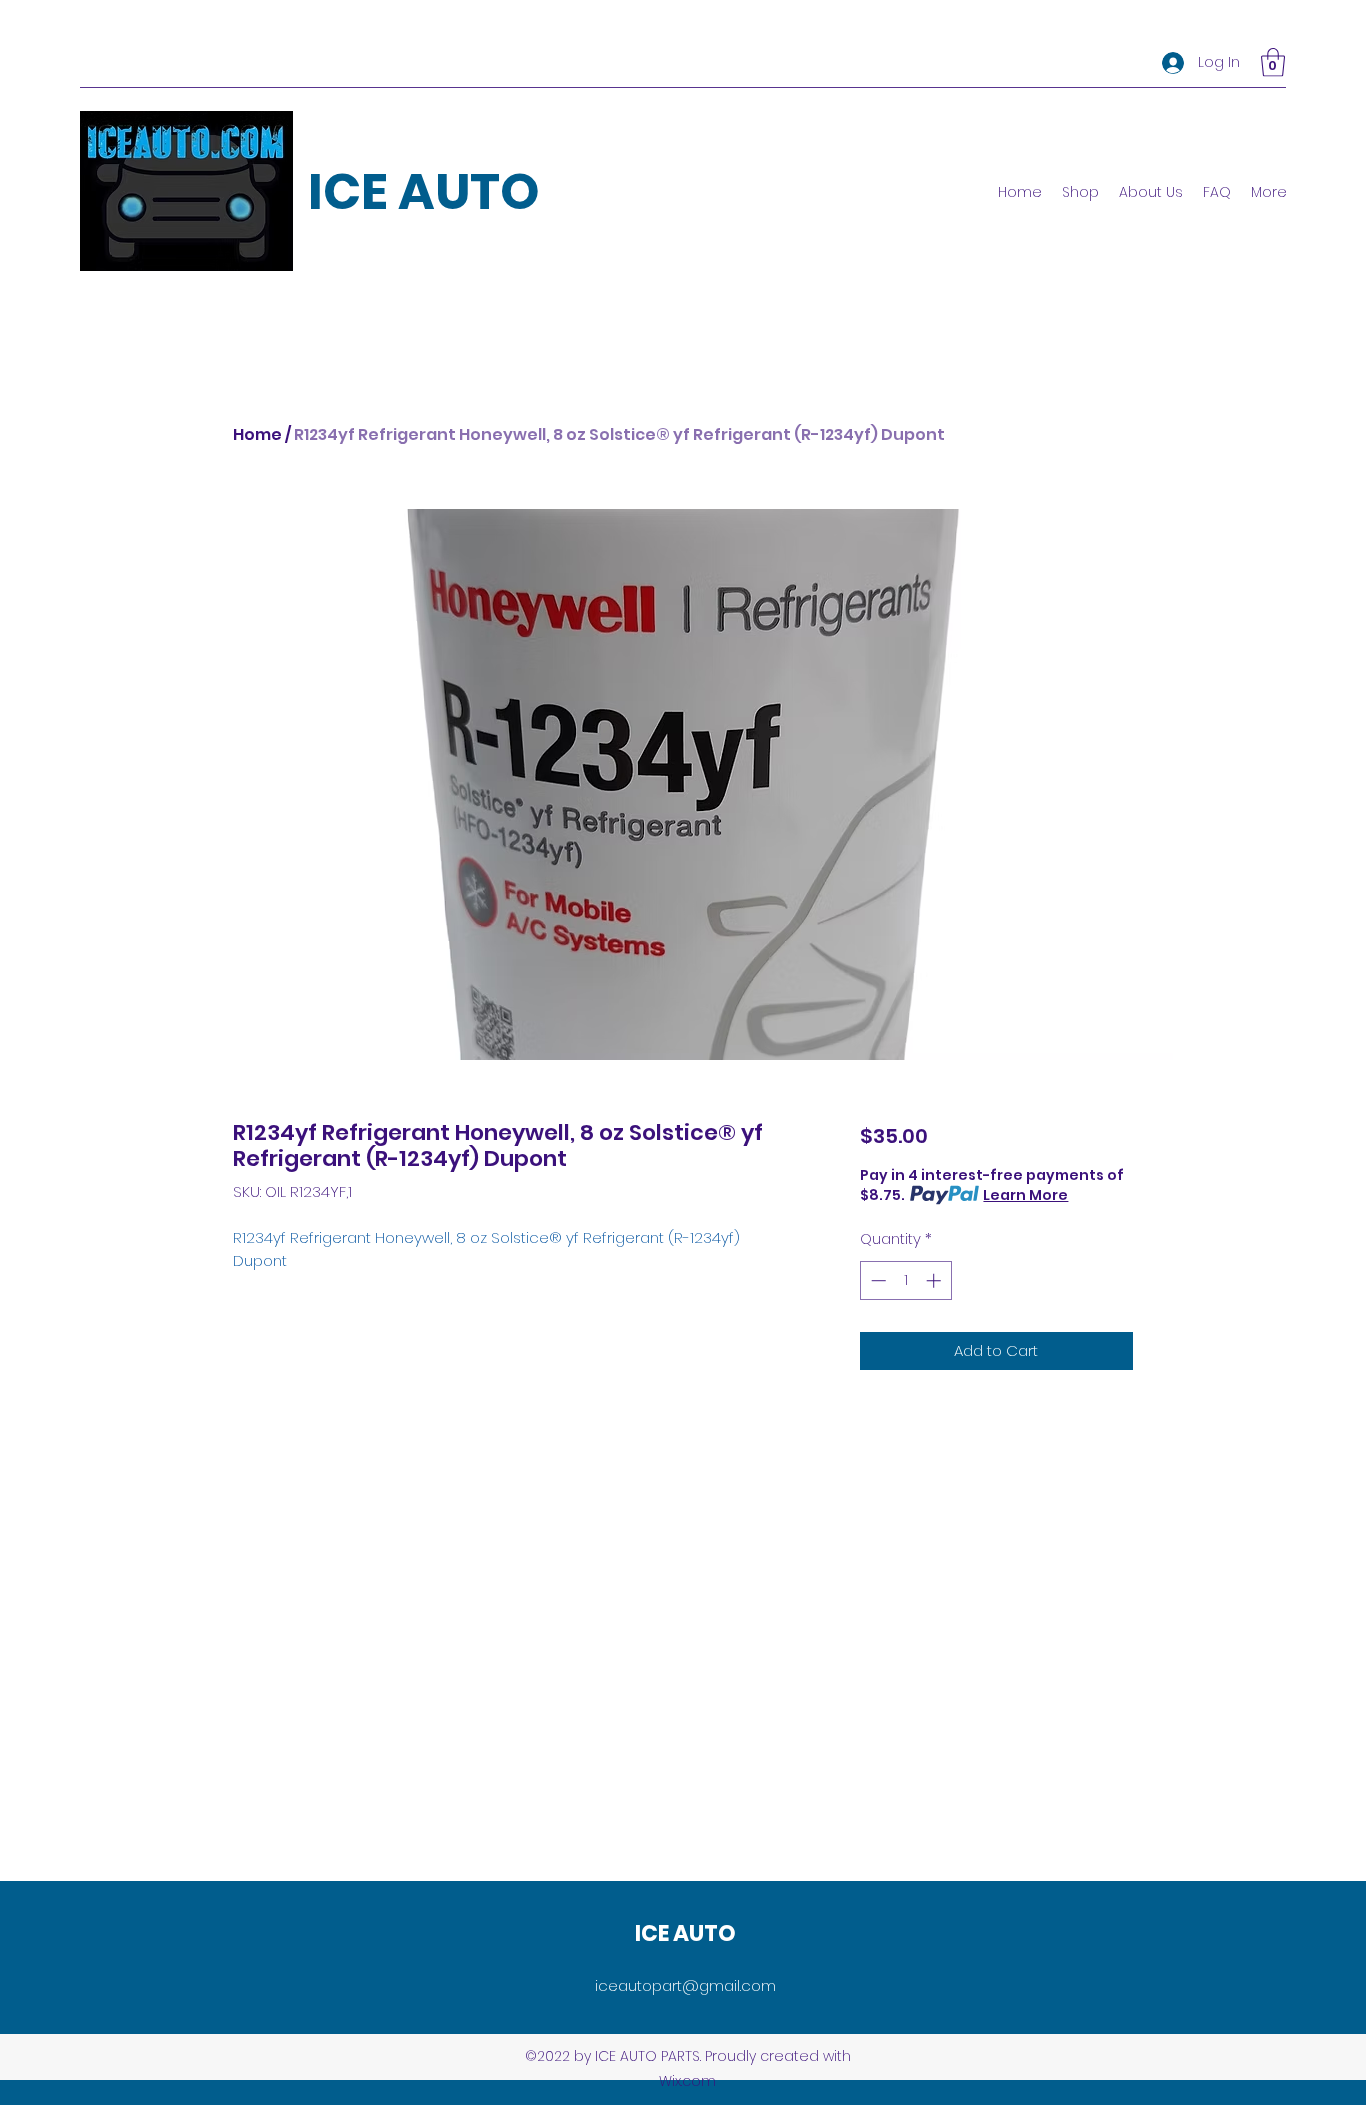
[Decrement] (876, 1280)
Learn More (1025, 1195)
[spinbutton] (905, 1280)
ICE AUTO (424, 191)
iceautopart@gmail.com (685, 1985)
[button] (1273, 62)
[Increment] (935, 1280)
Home (257, 434)
